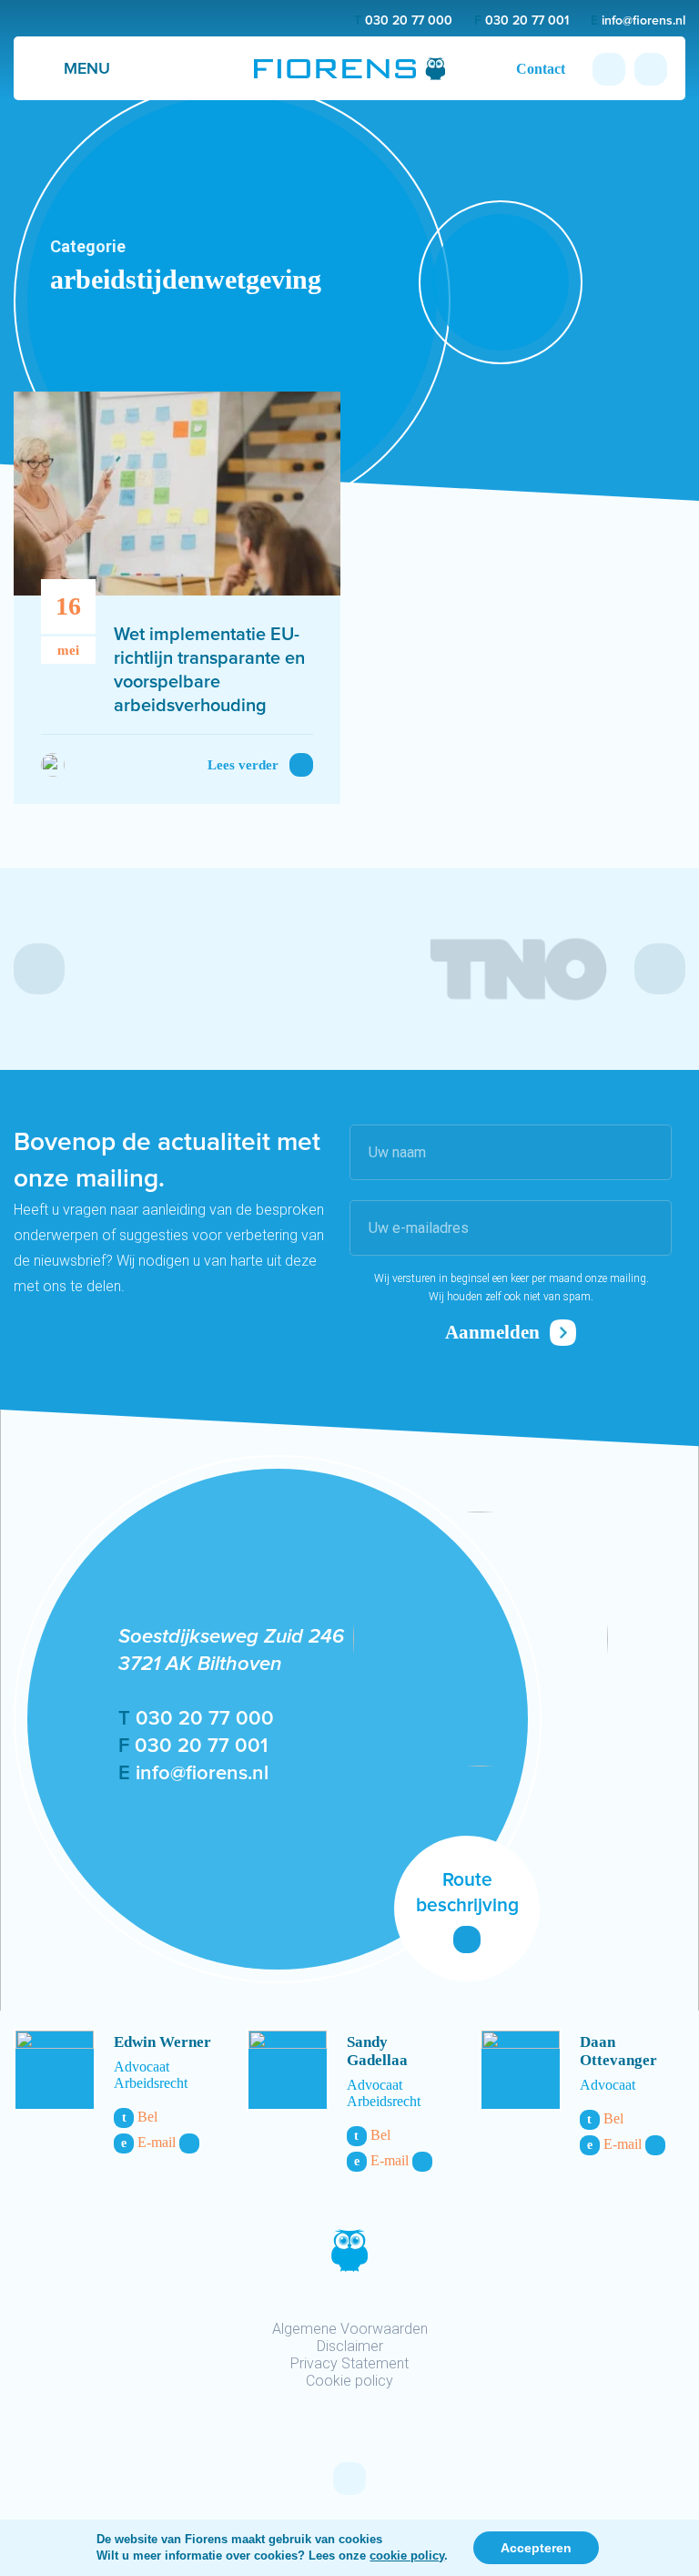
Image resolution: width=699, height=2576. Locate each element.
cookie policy (407, 2556)
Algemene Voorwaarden (350, 2329)
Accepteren (536, 2548)
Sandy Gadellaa (377, 2051)
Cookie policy (349, 2381)
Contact (541, 69)
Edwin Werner (162, 2042)
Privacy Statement (349, 2363)
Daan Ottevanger (618, 2051)
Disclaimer (350, 2346)
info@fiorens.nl (638, 21)
